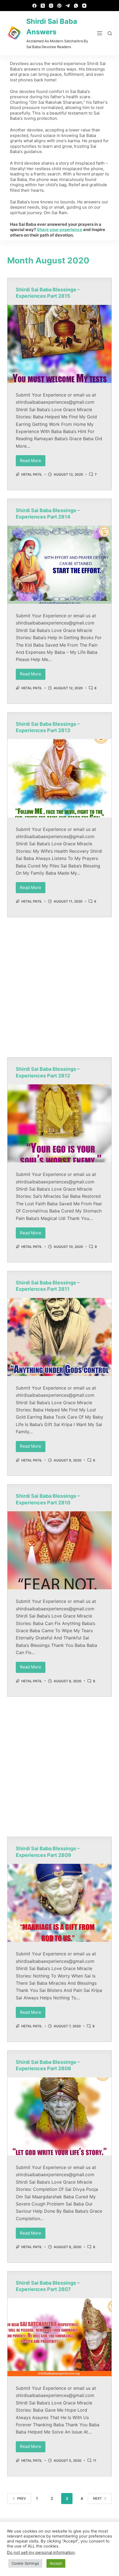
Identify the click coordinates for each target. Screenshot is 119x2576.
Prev (22, 2498)
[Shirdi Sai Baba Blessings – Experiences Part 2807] (59, 2337)
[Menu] (100, 33)
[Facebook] (34, 6)
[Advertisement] (59, 987)
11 (95, 2460)
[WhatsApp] (76, 6)
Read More (33, 459)
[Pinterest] (59, 6)
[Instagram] (51, 6)
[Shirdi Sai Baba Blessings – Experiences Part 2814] (59, 565)
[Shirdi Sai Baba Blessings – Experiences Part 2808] (59, 2116)
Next (97, 2498)
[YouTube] (84, 6)
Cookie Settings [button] (25, 2563)
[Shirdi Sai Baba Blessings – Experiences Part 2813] (59, 778)
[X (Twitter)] (43, 6)
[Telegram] (68, 6)
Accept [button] (56, 2563)
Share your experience (59, 230)
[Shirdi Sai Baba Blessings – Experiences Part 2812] (59, 1123)
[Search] (110, 33)
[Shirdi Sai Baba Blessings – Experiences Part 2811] (59, 1337)
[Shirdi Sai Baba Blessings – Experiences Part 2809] (59, 1903)
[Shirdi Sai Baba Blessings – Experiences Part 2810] (59, 1550)
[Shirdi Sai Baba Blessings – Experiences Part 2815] (59, 344)
